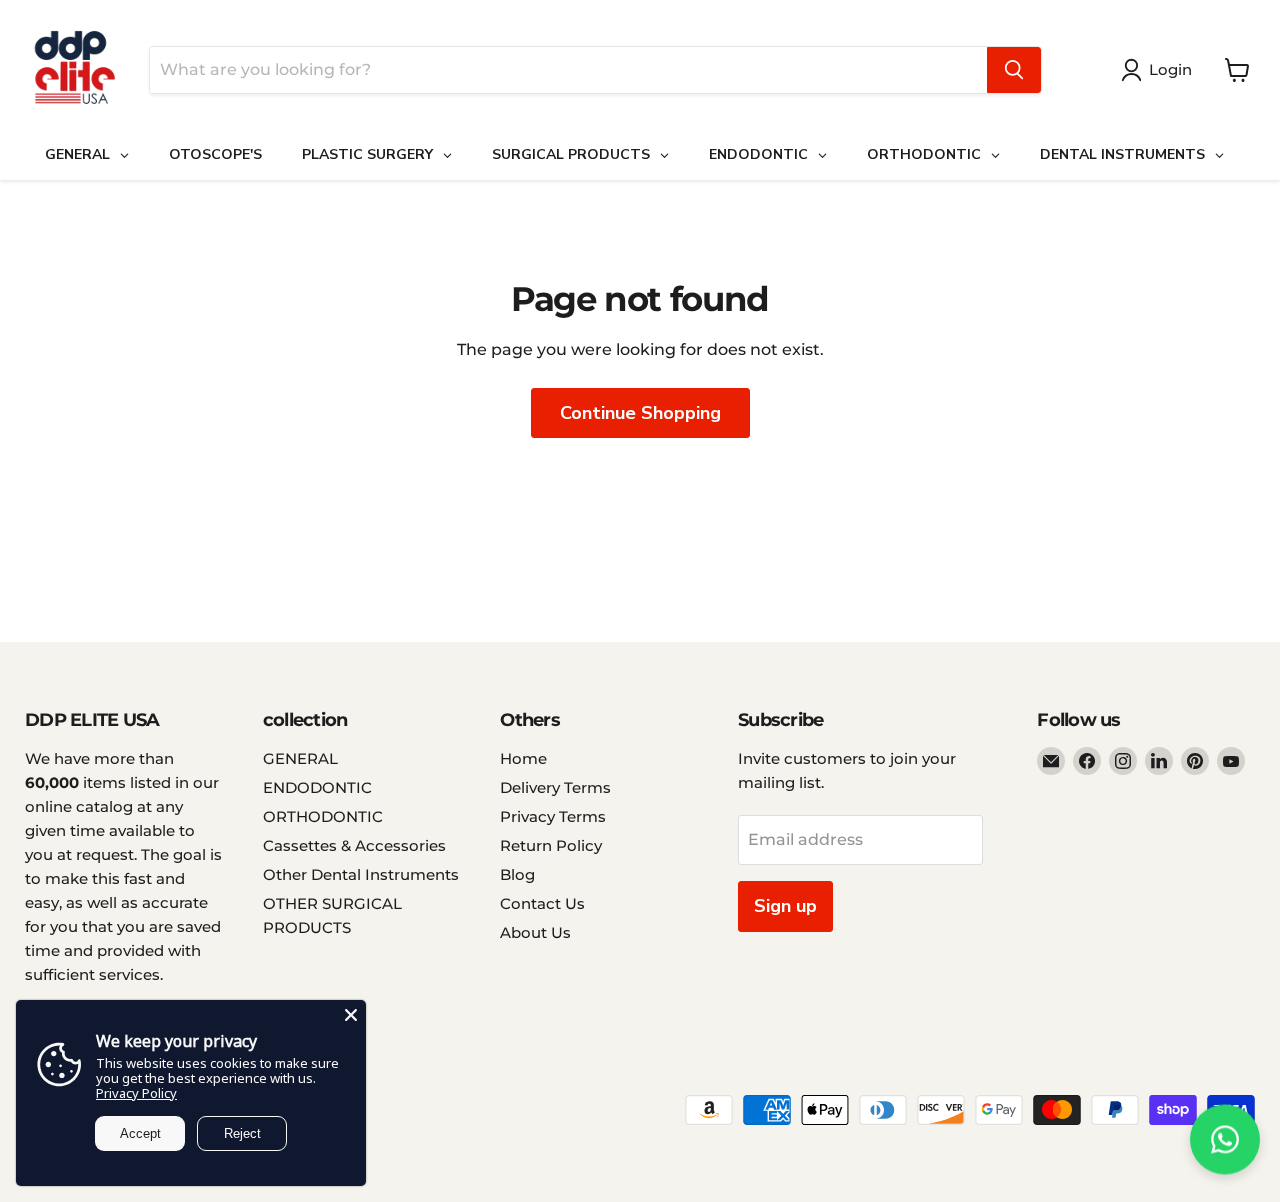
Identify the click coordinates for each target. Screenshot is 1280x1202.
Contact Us (542, 903)
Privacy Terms (553, 816)
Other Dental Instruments (361, 874)
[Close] (351, 1015)
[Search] (1014, 70)
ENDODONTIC (317, 787)
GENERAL (300, 758)
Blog (517, 874)
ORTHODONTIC (323, 816)
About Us (535, 932)
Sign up (785, 906)
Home (523, 758)
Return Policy (551, 845)
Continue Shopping (640, 413)
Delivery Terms (555, 787)
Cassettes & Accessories (354, 845)
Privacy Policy (136, 1093)
